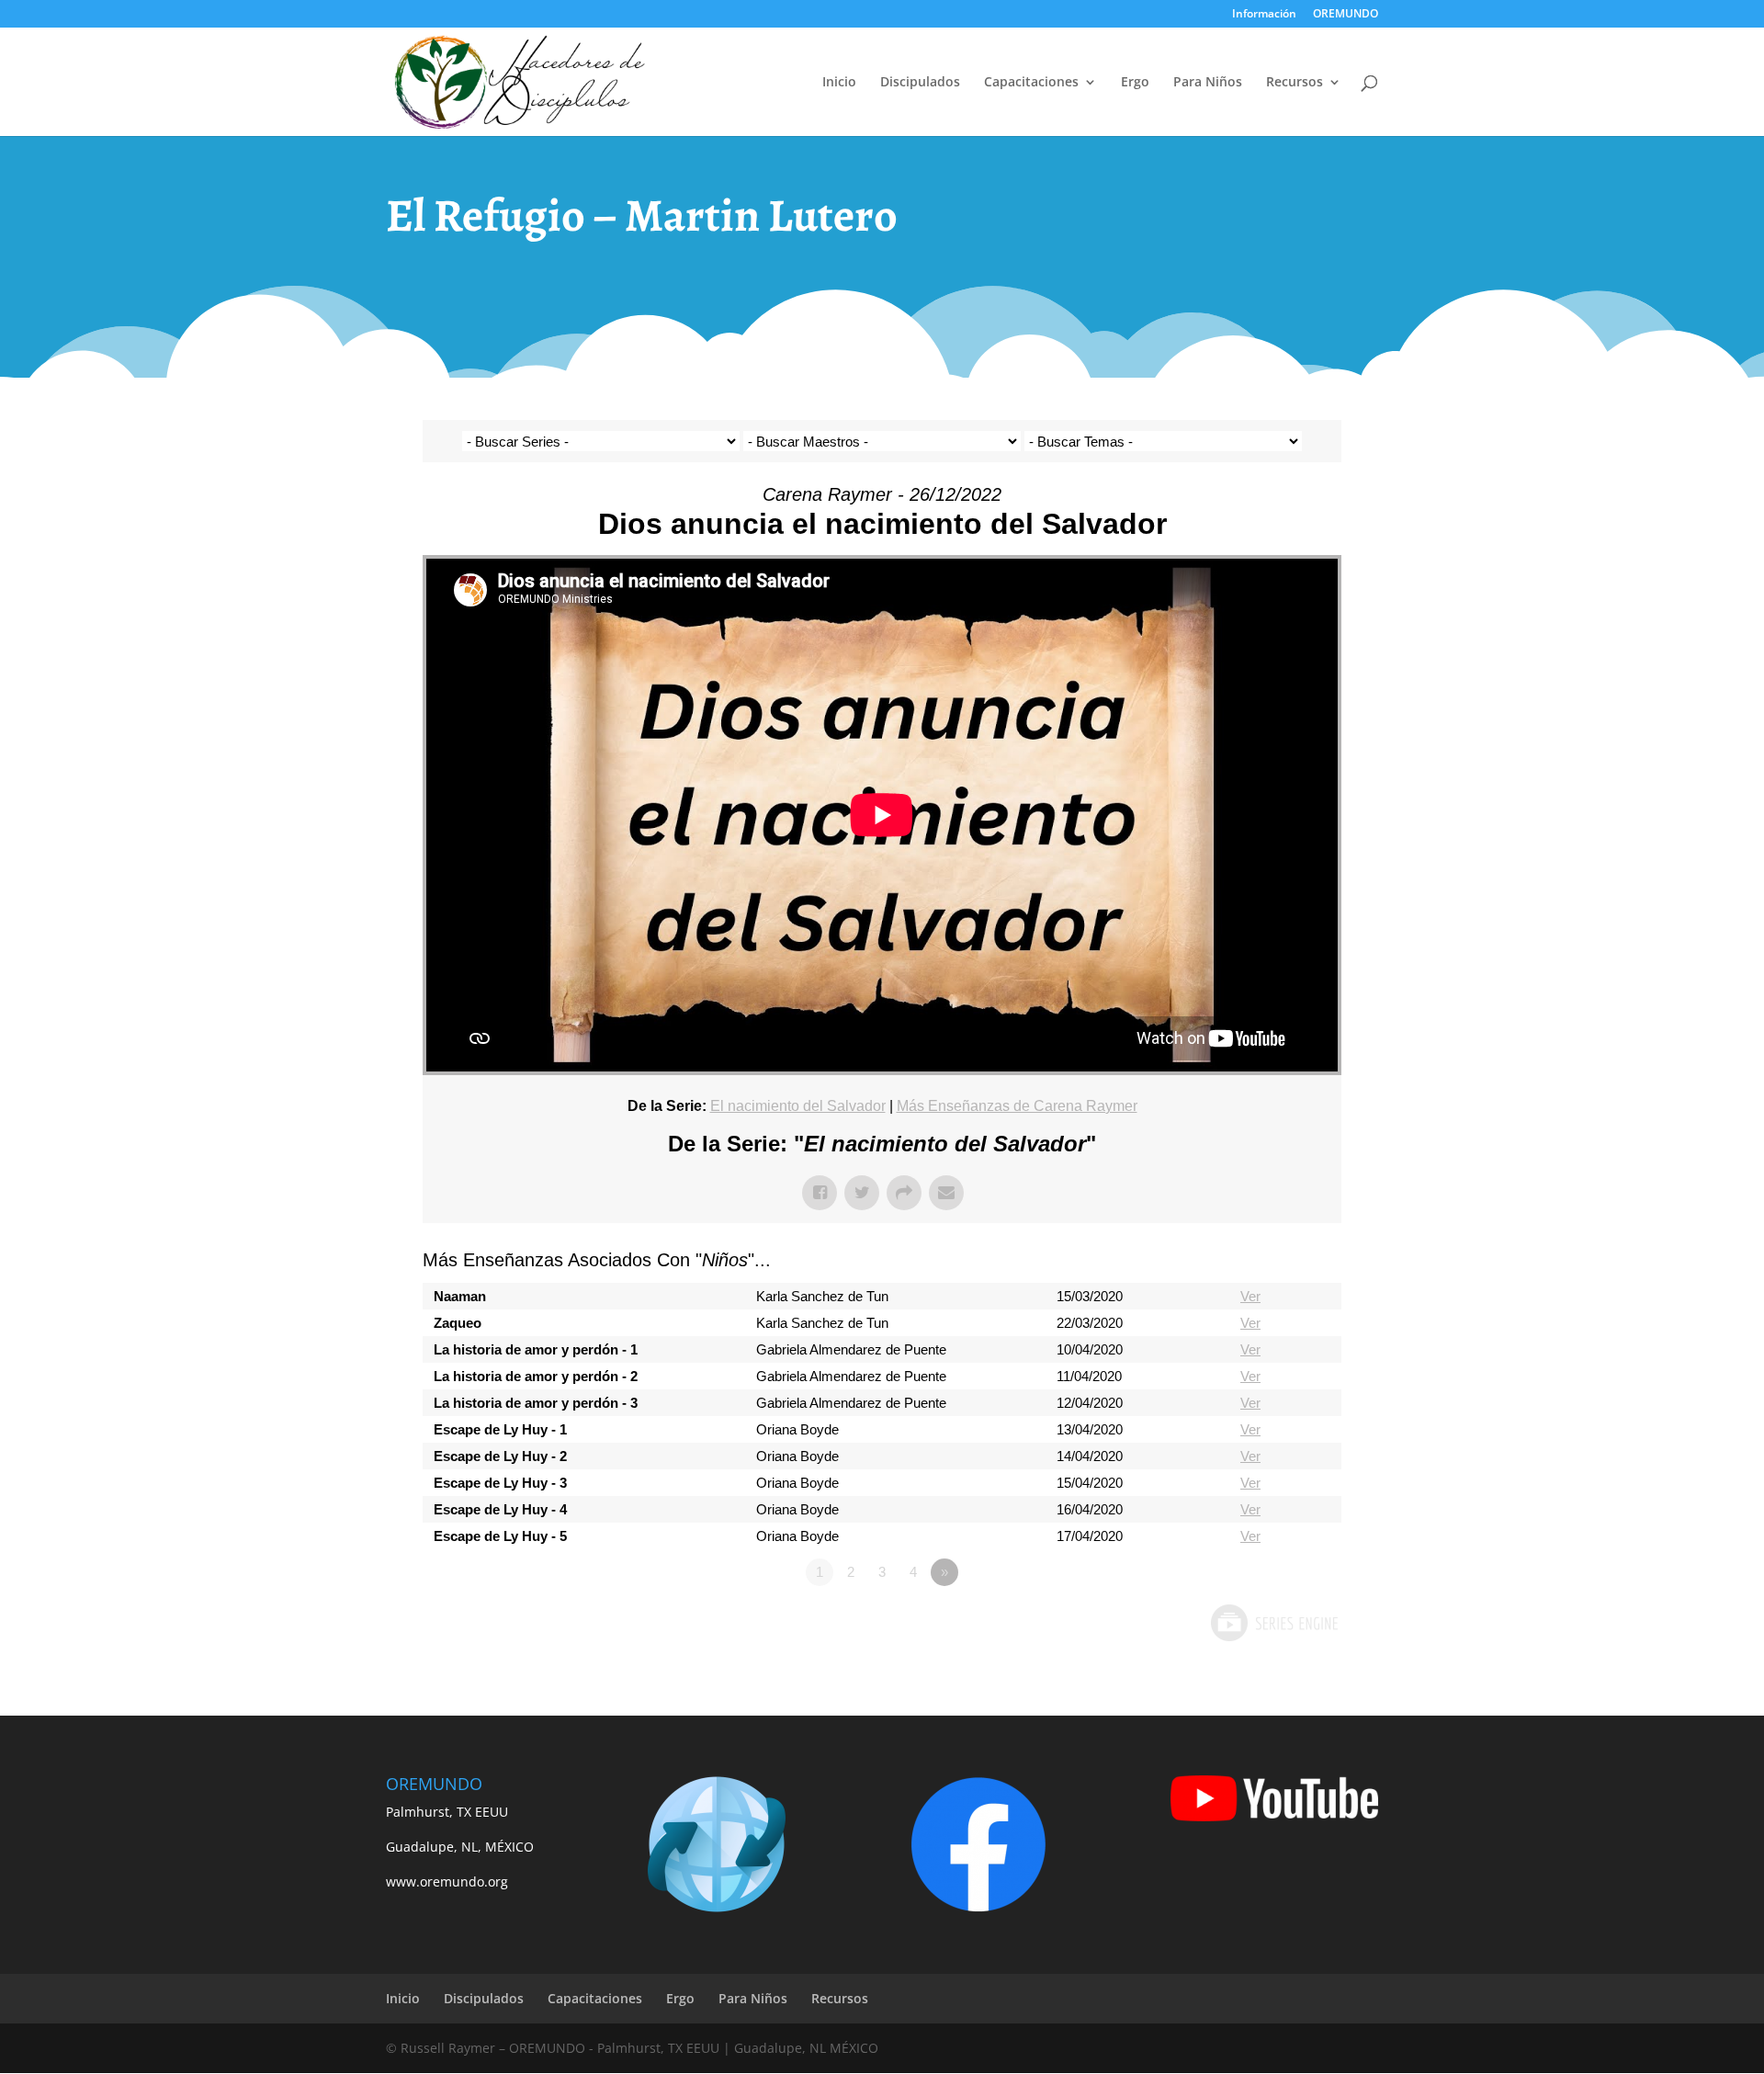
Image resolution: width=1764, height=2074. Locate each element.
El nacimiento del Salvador (798, 1106)
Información (1264, 15)
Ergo (1135, 83)
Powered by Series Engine (1273, 1623)
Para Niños (1208, 83)
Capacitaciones (1031, 83)
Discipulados (920, 83)
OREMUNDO (1346, 15)
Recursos (1295, 83)
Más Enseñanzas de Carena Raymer (1017, 1106)
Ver (1250, 1296)
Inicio (839, 83)
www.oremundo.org (447, 1881)
